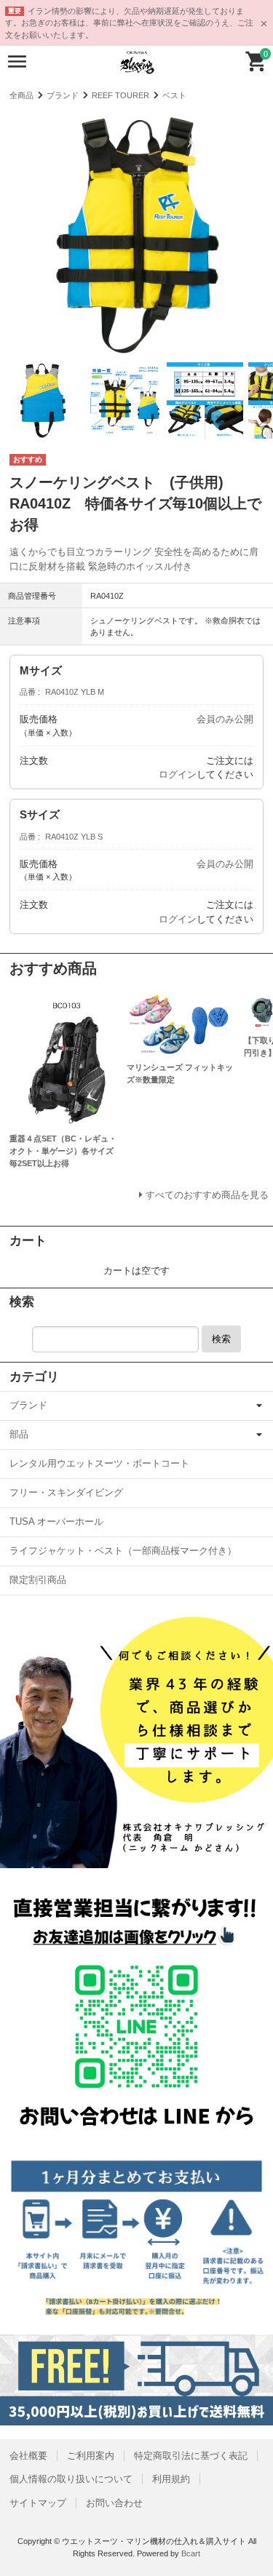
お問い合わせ (114, 2503)
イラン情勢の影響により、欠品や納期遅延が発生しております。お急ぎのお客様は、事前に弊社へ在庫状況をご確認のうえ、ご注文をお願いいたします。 (129, 23)
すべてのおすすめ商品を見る (207, 1195)
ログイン (178, 774)
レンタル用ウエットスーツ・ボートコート (99, 1463)
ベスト (174, 95)
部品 (19, 1434)
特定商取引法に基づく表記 (191, 2456)
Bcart (191, 2553)
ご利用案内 (91, 2456)
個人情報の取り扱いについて (71, 2479)
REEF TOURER (120, 95)
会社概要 (28, 2456)
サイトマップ (38, 2503)
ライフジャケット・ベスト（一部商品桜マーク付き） (123, 1551)
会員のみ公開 (225, 719)
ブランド (63, 95)
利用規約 (171, 2479)
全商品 (21, 95)
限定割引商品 (38, 1580)
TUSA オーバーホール (56, 1522)
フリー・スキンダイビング (66, 1492)
